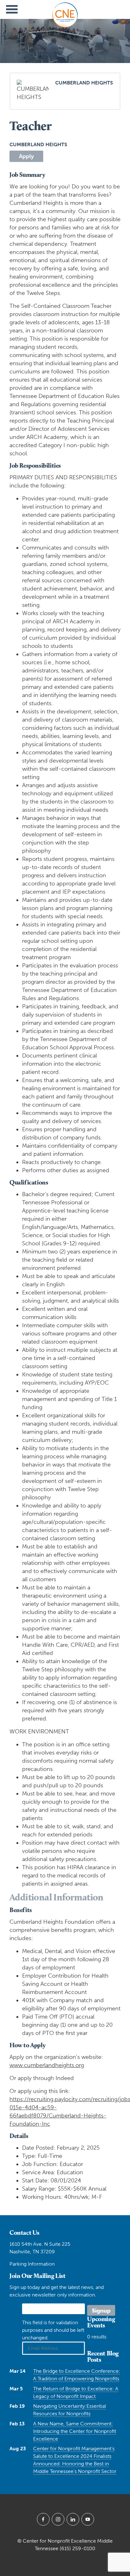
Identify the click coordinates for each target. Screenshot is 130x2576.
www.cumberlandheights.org (47, 2065)
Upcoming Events (101, 2322)
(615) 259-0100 (77, 2548)
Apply (26, 156)
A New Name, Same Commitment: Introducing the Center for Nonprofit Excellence (75, 2431)
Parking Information (32, 2264)
